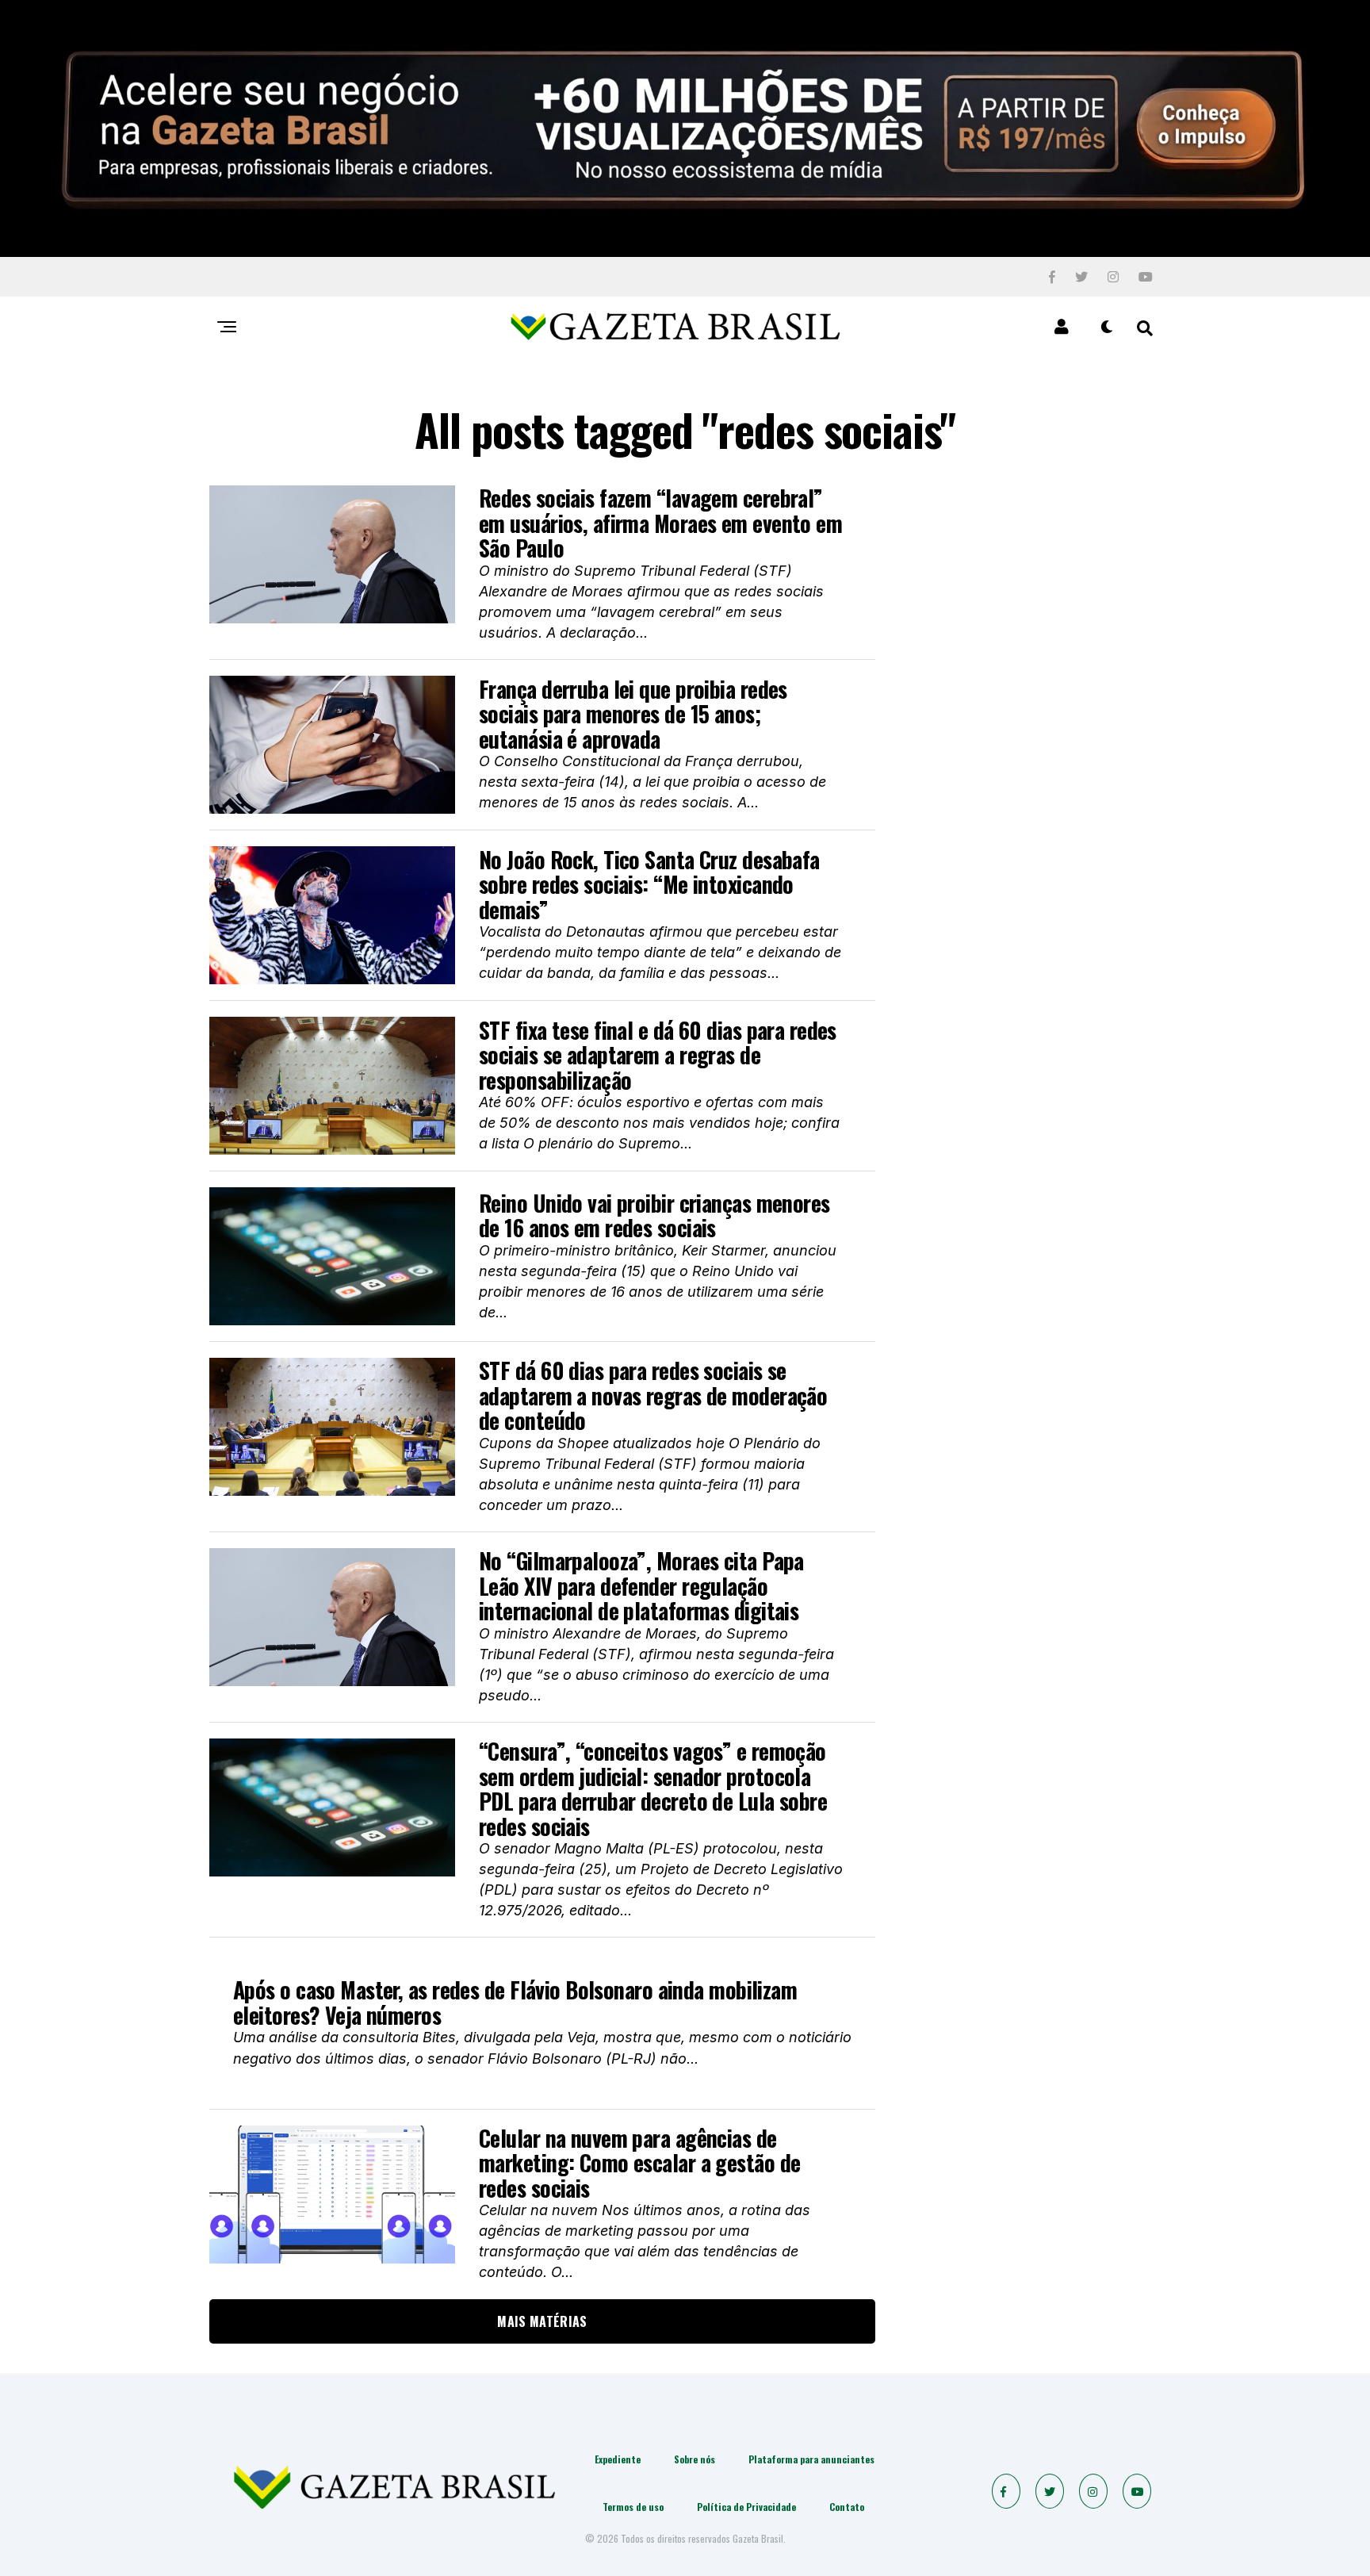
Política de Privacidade (746, 2507)
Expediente (618, 2459)
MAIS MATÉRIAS (542, 2321)
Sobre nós (695, 2459)
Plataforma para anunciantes (811, 2459)
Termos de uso (633, 2507)
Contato (847, 2507)
